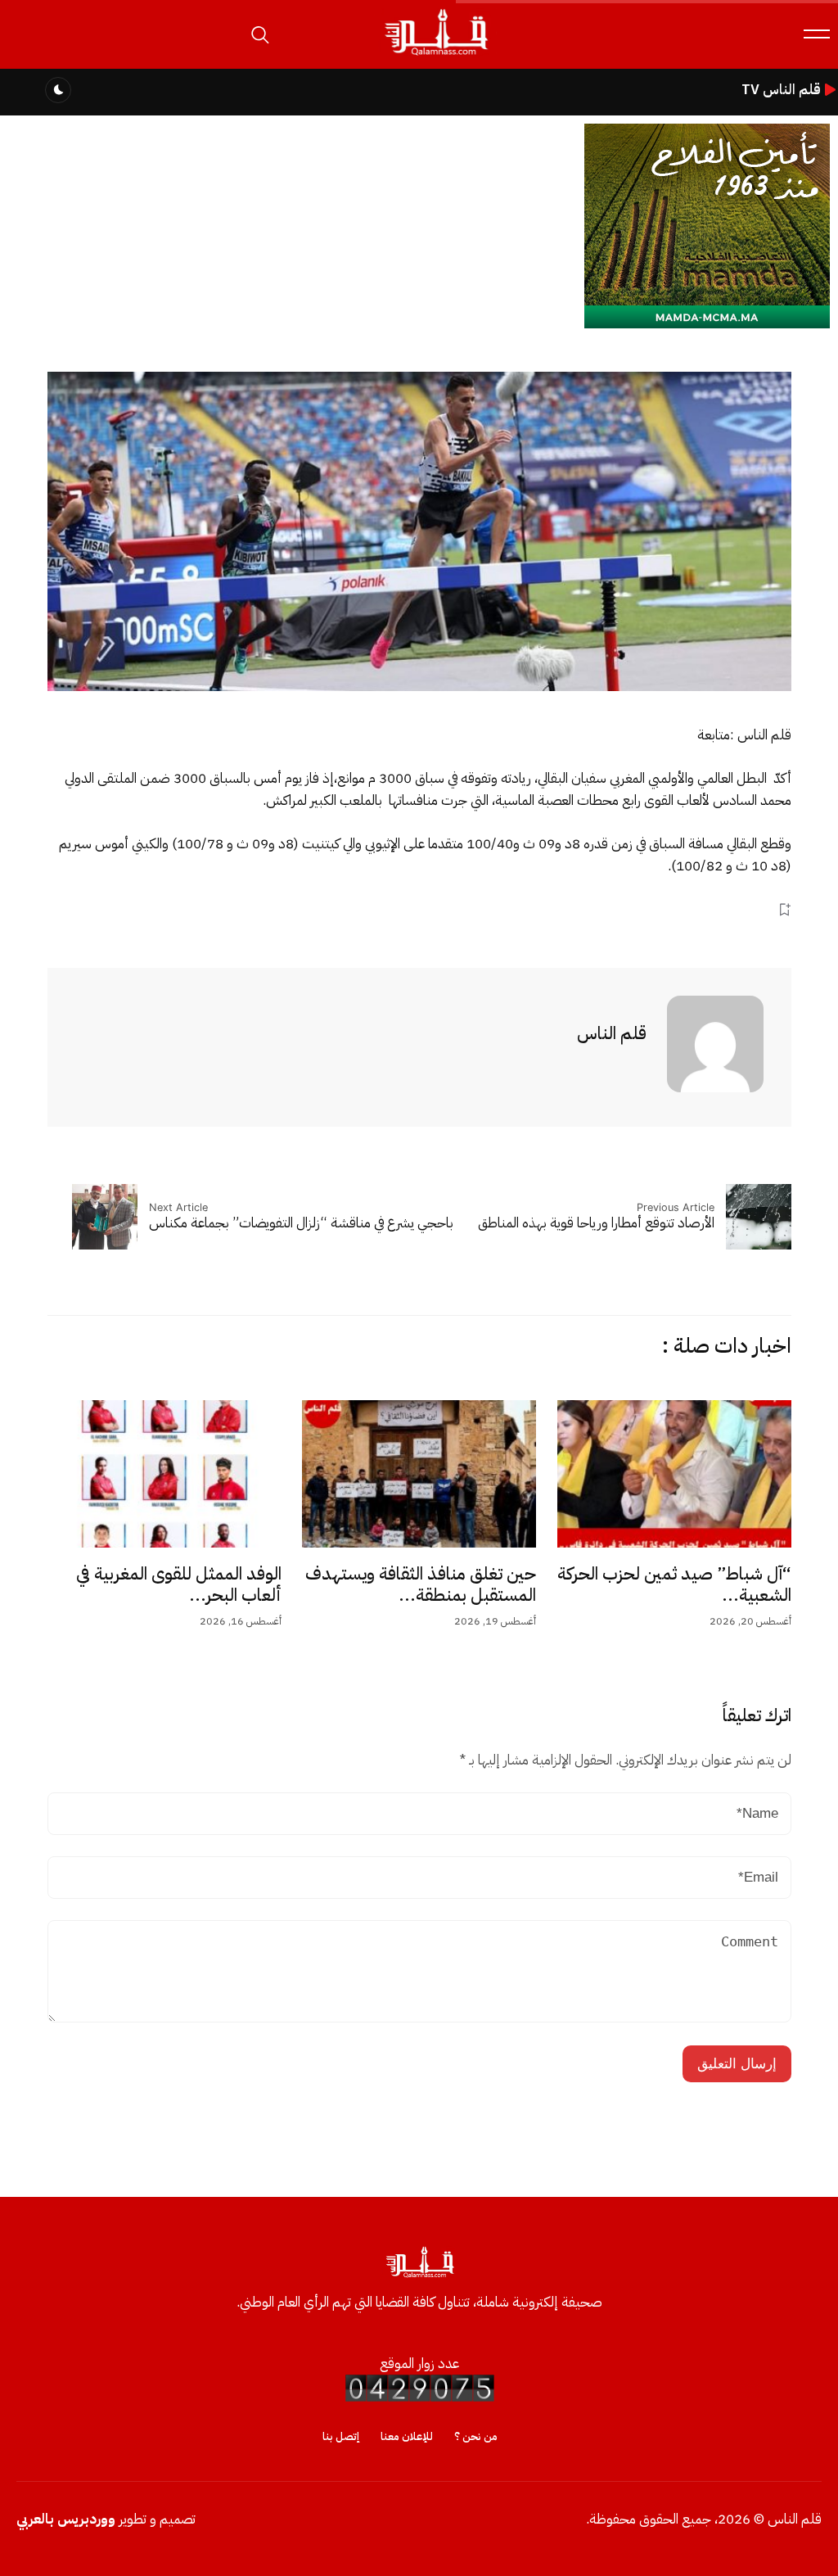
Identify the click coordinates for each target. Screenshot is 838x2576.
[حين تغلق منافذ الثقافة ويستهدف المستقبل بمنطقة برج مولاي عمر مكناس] (419, 1474)
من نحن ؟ (476, 2436)
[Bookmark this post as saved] (784, 910)
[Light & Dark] (58, 90)
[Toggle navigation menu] (817, 34)
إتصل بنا (341, 2436)
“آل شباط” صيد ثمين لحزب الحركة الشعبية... (674, 1584)
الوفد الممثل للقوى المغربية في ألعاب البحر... (179, 1584)
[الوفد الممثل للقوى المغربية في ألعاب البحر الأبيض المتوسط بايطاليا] (164, 1474)
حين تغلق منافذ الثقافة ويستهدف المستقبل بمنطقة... (421, 1584)
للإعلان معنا (407, 2436)
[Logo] (435, 56)
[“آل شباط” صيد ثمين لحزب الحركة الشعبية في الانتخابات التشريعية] (674, 1474)
